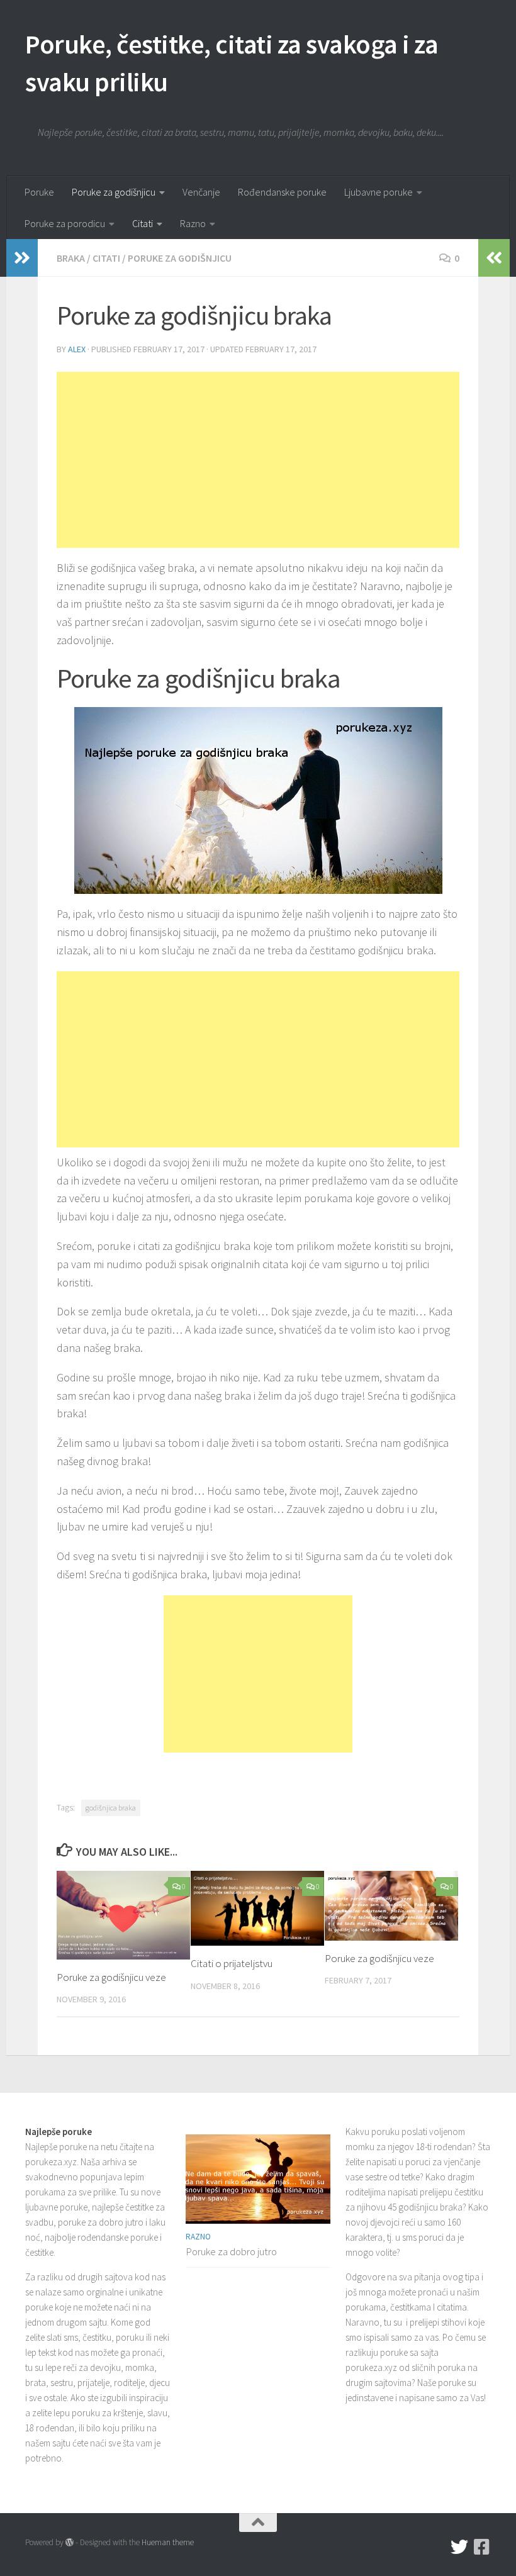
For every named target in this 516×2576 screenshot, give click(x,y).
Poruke (39, 192)
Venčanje (201, 192)
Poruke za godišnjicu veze (111, 1977)
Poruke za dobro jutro (231, 2251)
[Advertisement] (258, 460)
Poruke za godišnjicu (114, 192)
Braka (71, 258)
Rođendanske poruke (282, 192)
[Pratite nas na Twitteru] (459, 2547)
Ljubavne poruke (379, 192)
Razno (193, 223)
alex (77, 349)
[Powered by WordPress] (70, 2542)
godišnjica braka (111, 1808)
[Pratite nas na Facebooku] (482, 2547)
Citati (143, 223)
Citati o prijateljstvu (232, 1963)
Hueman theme (168, 2542)
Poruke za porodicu (65, 223)
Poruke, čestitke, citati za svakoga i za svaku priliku (232, 63)
